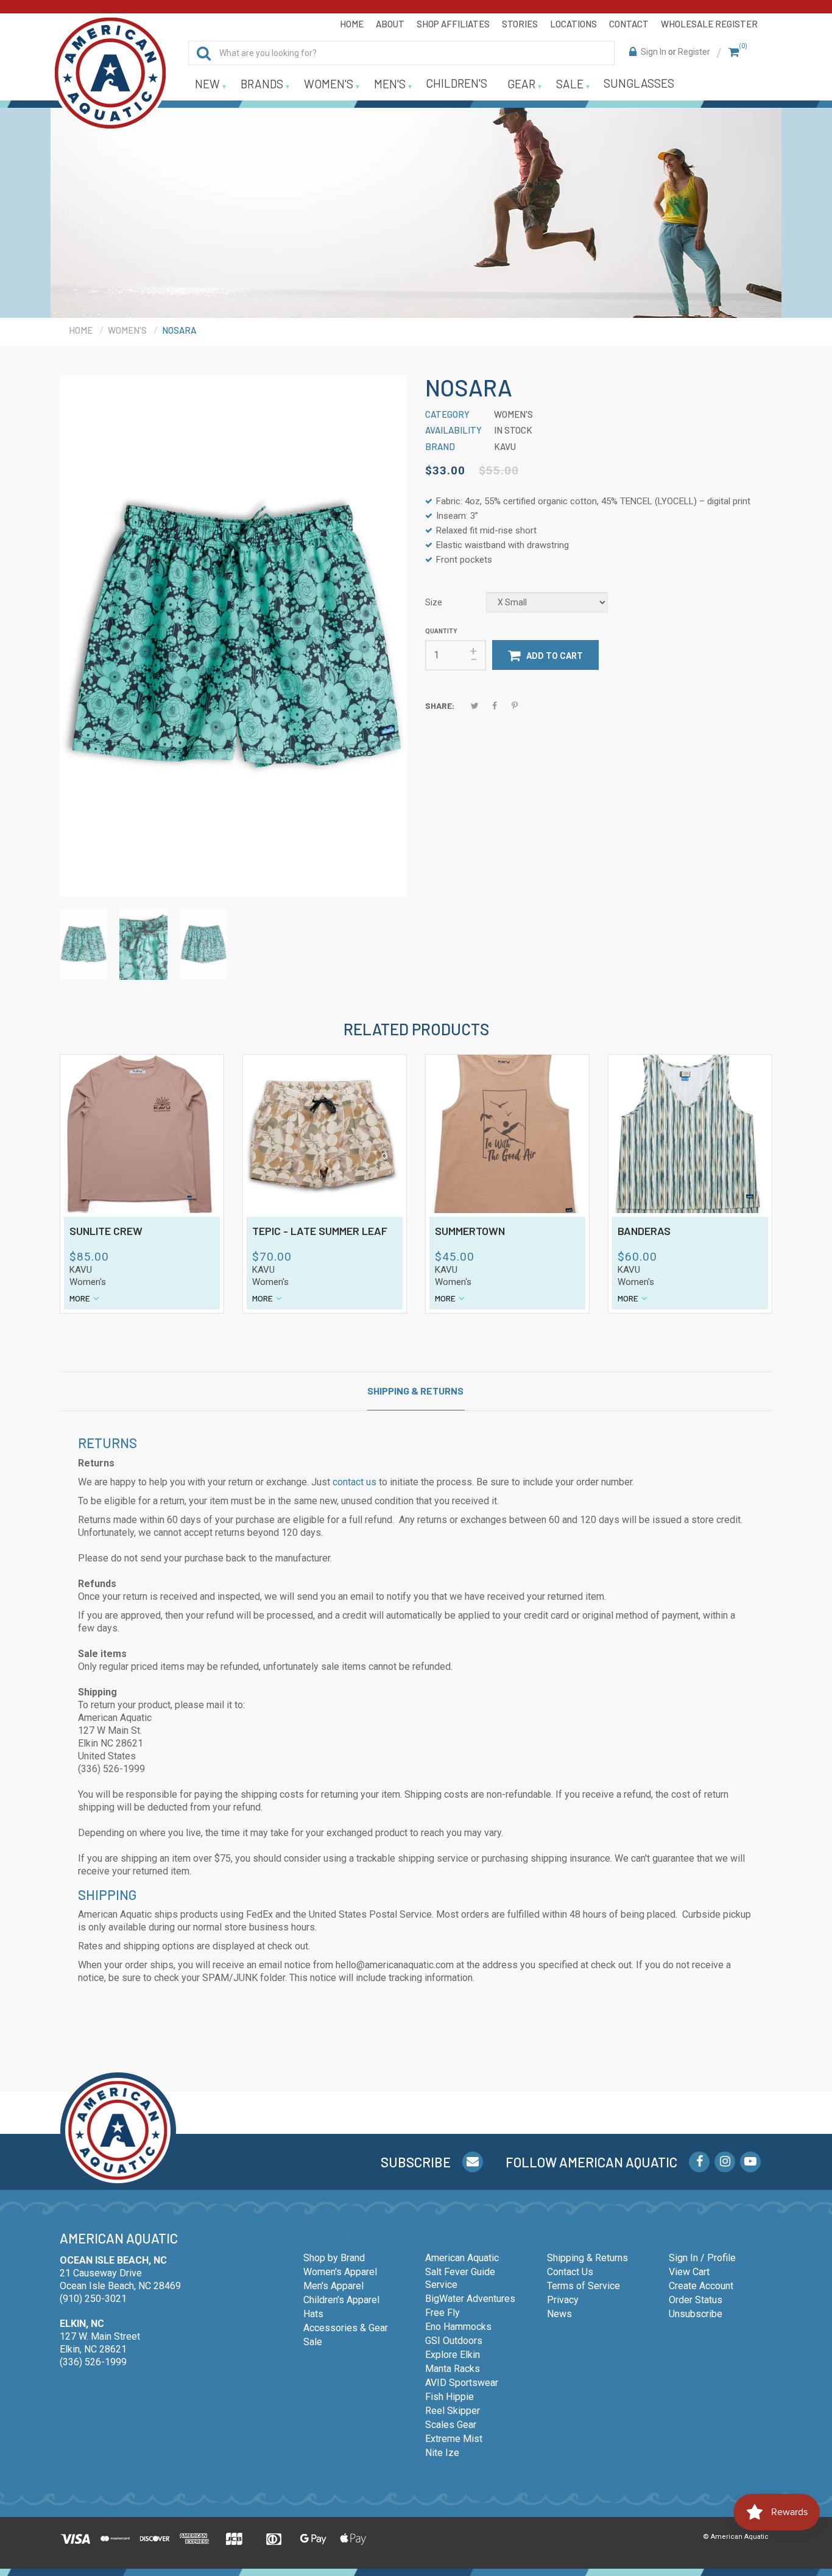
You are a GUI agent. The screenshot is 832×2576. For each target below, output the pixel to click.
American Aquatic (462, 2258)
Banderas (644, 1231)
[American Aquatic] (110, 73)
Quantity (441, 631)
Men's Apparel (333, 2286)
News (559, 2314)
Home (352, 24)
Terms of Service (583, 2286)
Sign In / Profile (702, 2258)
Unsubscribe (696, 2314)
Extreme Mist (454, 2439)
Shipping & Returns (415, 1391)
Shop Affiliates (453, 24)
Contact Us (570, 2272)
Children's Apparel (341, 2300)
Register (694, 52)
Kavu (81, 1270)
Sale (313, 2342)
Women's (88, 1282)
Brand (440, 446)
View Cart (689, 2272)
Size (434, 602)
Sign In (654, 52)
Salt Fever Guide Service (460, 2278)
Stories (520, 24)
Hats (313, 2314)
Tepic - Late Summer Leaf (320, 1231)
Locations (573, 24)
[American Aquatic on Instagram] (725, 2162)
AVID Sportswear (462, 2383)
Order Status (696, 2300)
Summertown (470, 1231)
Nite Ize (442, 2453)
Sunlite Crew (106, 1231)
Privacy (563, 2300)
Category (447, 414)
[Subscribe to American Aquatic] (473, 2162)
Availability (453, 430)
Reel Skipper (453, 2411)
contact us (354, 1482)
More (80, 1298)
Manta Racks (453, 2369)
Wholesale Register (709, 24)
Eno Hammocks (458, 2327)
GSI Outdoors (454, 2341)
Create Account (701, 2286)
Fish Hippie (449, 2397)
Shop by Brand (334, 2258)
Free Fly (442, 2313)
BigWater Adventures (470, 2299)
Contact (629, 24)
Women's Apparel (340, 2272)
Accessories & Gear (346, 2328)
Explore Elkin (453, 2355)
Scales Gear (451, 2425)
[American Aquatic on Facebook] (699, 2162)
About (390, 24)
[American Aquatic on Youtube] (750, 2162)
